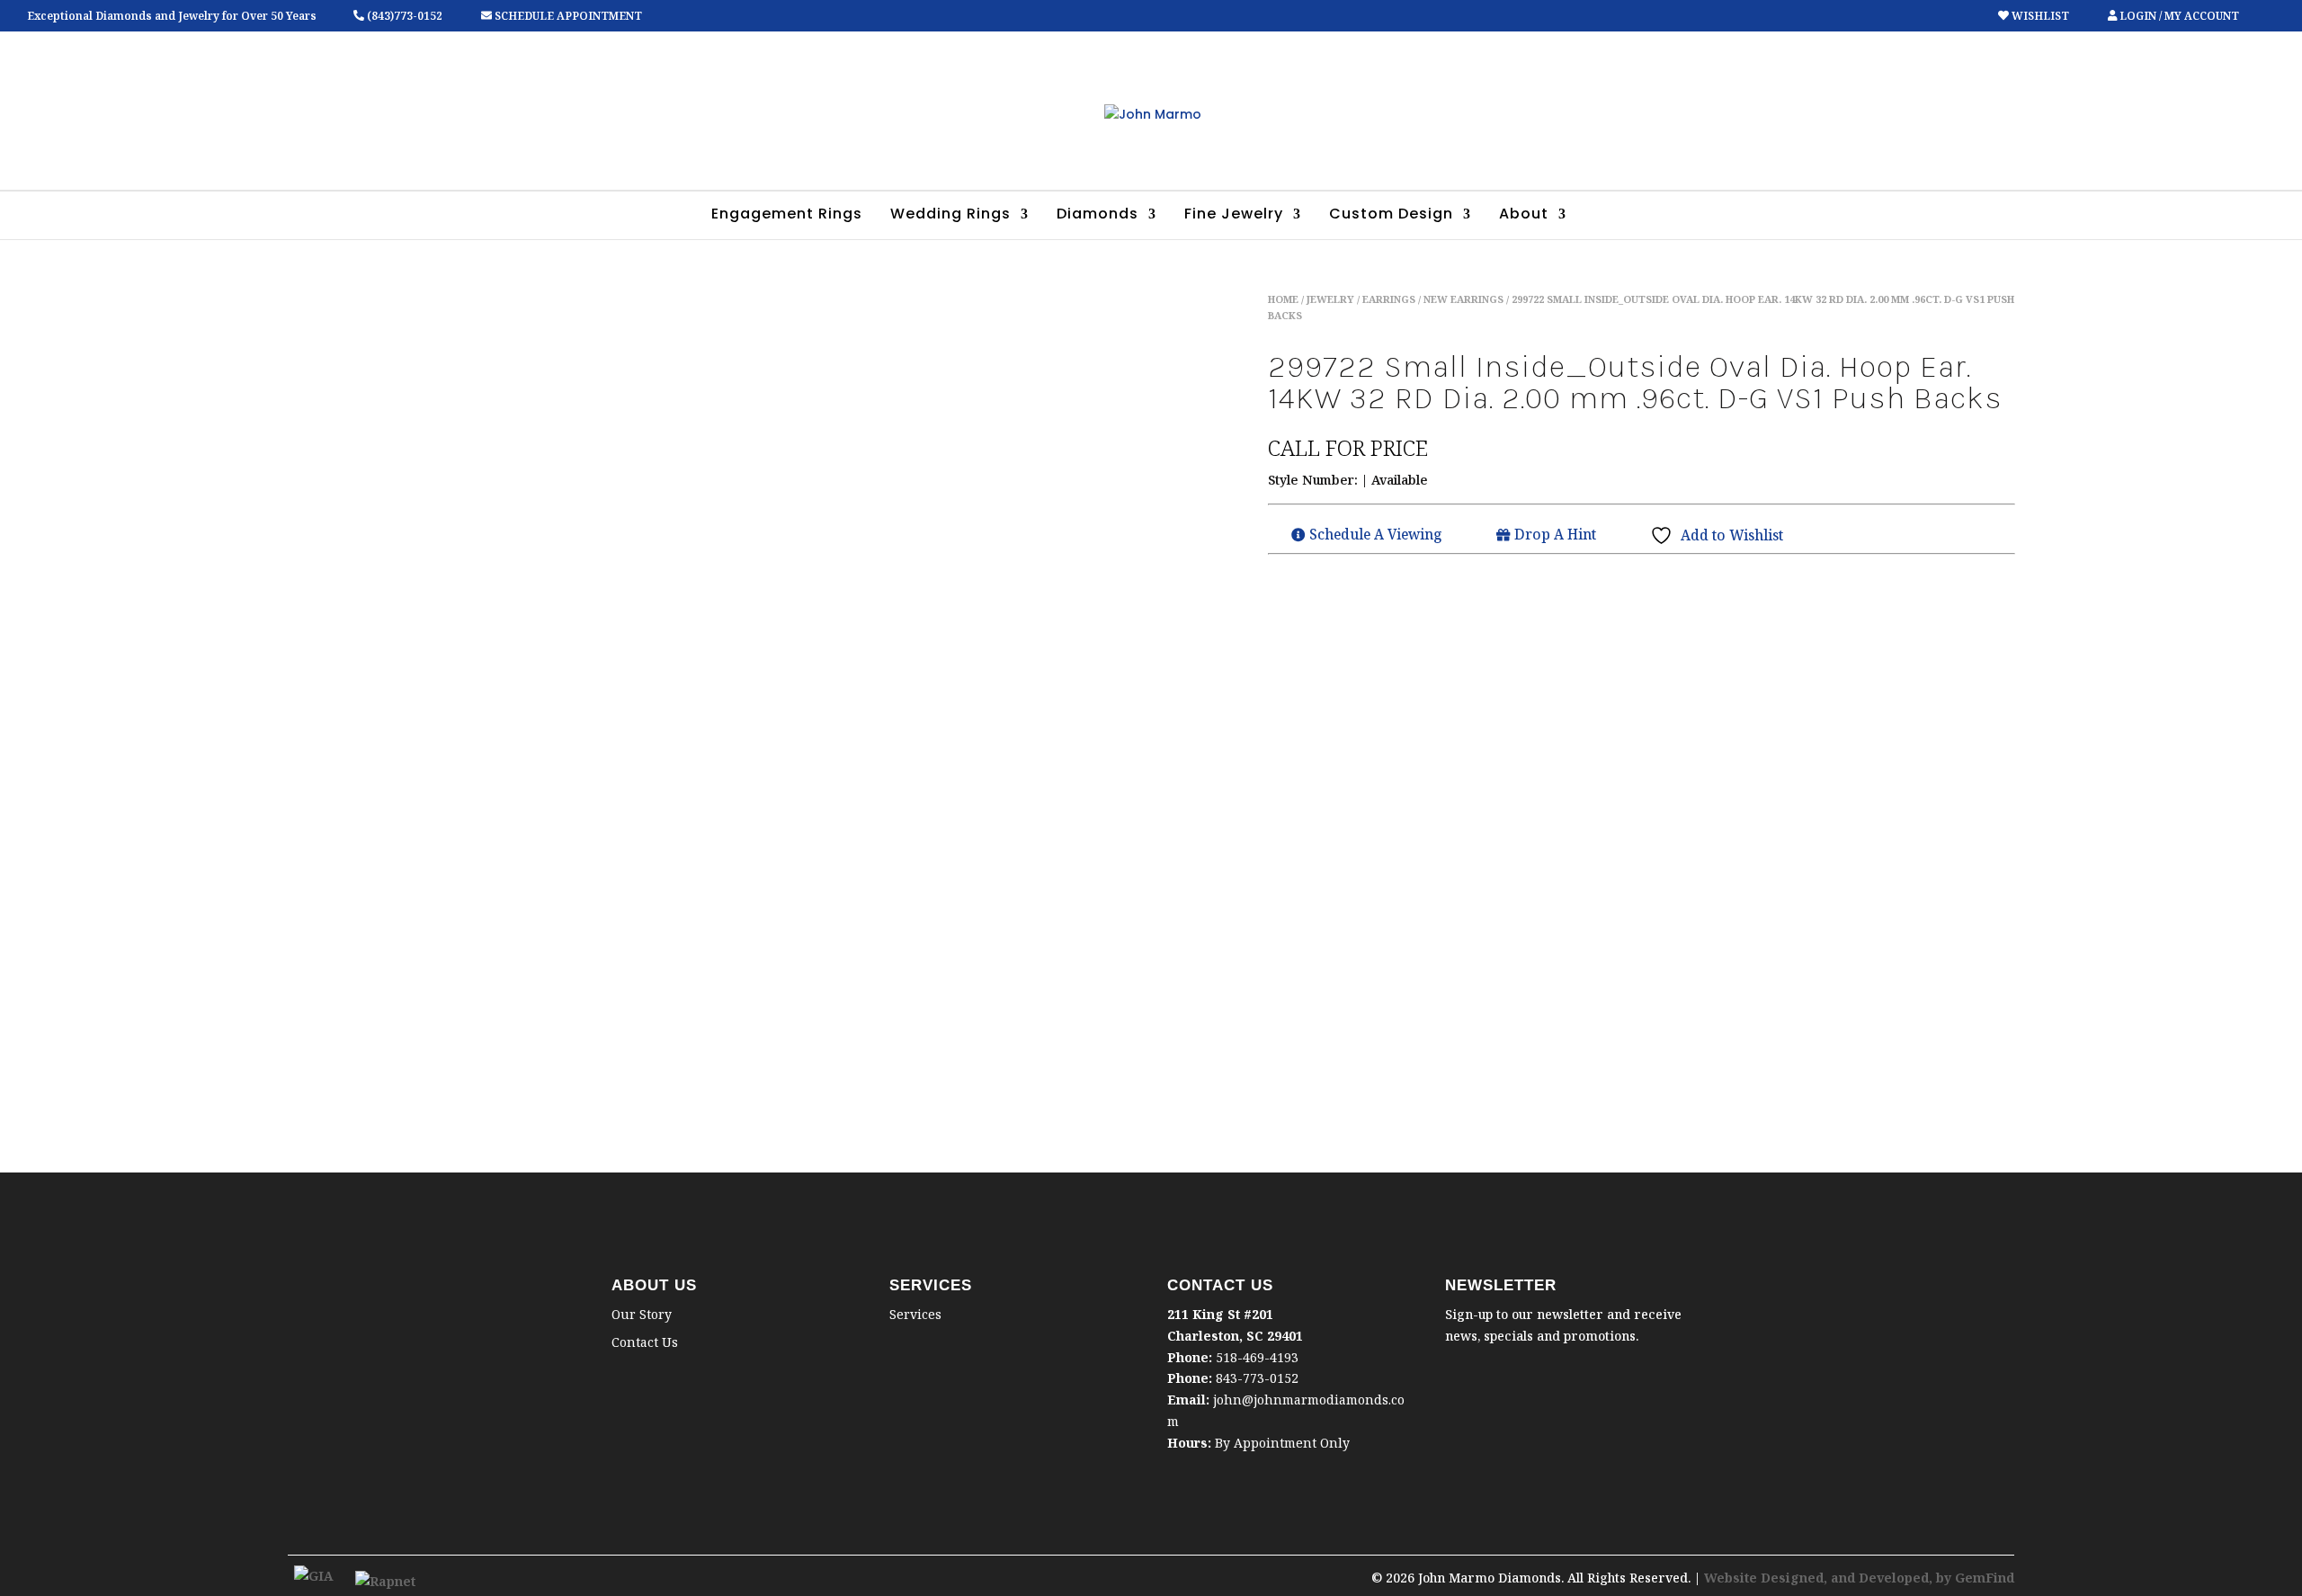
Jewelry (1330, 299)
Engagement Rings (787, 216)
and (1845, 1578)
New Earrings (1463, 299)
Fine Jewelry (1234, 216)
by (1945, 1578)
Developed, (1897, 1578)
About (1524, 216)
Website (1732, 1578)
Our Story (642, 1314)
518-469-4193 (1257, 1357)
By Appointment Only (1282, 1443)
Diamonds (1097, 216)
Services (915, 1314)
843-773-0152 (1257, 1378)
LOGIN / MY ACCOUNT (2178, 16)
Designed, (1796, 1578)
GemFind (1985, 1578)
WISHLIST (2040, 16)
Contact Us (645, 1342)
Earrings (1389, 299)
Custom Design (1391, 216)
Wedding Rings (950, 216)
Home (1283, 299)
